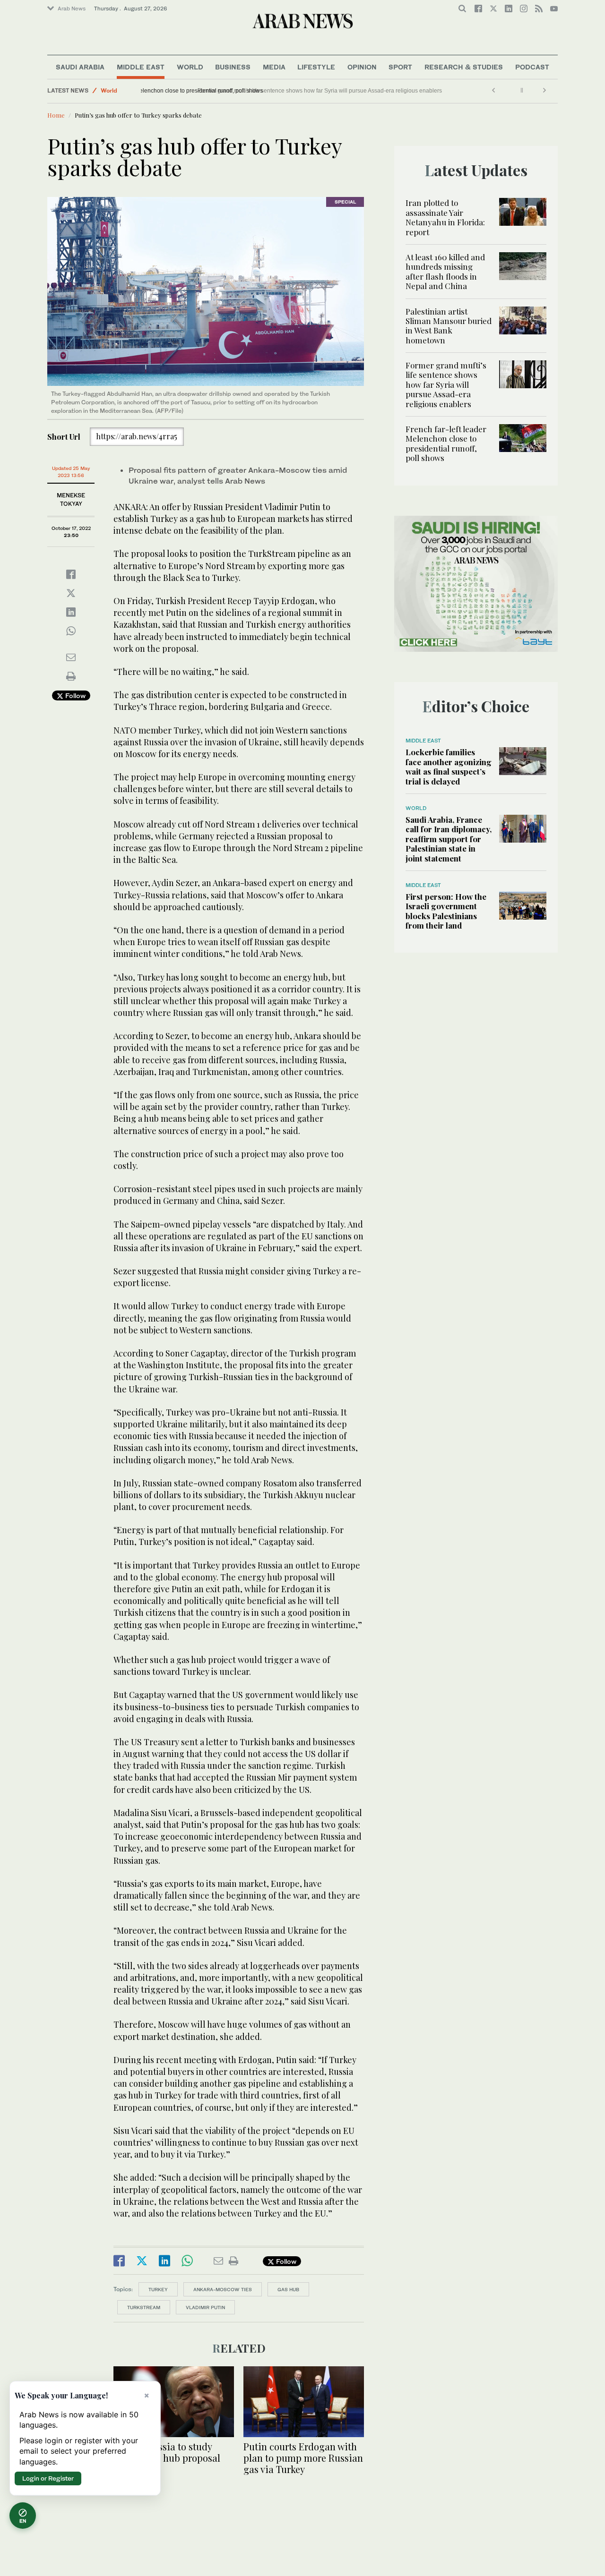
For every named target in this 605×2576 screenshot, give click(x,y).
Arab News (72, 9)
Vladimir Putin (205, 2307)
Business (233, 67)
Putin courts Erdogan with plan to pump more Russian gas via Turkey (303, 2458)
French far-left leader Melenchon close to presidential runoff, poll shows (237, 91)
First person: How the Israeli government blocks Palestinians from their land (446, 911)
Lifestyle (316, 67)
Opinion (362, 67)
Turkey (158, 2289)
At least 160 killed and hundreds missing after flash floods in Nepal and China (445, 271)
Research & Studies (464, 67)
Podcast (532, 67)
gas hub (288, 2289)
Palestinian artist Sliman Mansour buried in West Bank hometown (449, 326)
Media (274, 67)
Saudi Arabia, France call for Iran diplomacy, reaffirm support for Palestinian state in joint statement (449, 839)
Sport (400, 67)
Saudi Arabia (80, 67)
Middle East (141, 67)
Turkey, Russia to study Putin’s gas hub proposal (167, 2452)
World (190, 67)
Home (56, 115)
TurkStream (144, 2307)
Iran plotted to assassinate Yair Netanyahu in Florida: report (445, 217)
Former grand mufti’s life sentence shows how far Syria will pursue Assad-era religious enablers (446, 384)
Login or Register (48, 2478)
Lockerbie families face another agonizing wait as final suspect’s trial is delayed (449, 766)
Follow (74, 695)
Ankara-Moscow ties (223, 2289)
